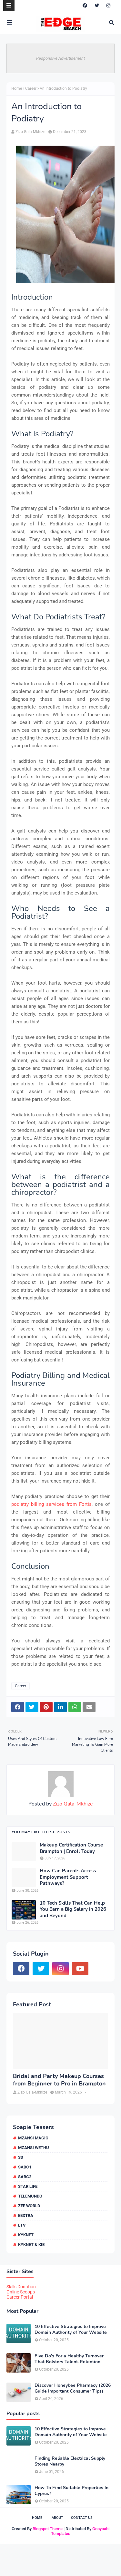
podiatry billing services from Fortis (51, 1504)
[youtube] (80, 1969)
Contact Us (82, 2518)
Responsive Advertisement (60, 58)
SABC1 (25, 2167)
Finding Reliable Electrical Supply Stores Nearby (70, 2461)
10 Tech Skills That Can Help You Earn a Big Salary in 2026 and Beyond (73, 1909)
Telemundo (30, 2196)
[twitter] (97, 5)
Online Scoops (21, 2292)
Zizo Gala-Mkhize (30, 132)
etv (22, 2225)
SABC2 (25, 2177)
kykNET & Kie (31, 2245)
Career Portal (20, 2297)
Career (31, 88)
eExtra (26, 2215)
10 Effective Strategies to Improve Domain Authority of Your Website (71, 2330)
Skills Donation (21, 2287)
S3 (20, 2157)
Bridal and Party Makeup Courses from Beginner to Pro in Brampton (59, 2080)
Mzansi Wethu (34, 2148)
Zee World (29, 2206)
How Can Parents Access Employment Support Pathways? (68, 1877)
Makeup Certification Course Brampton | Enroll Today (71, 1848)
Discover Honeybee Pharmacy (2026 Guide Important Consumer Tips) (73, 2388)
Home (17, 88)
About (57, 2518)
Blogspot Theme (48, 2529)
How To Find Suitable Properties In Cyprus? (71, 2491)
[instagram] (108, 5)
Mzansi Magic (33, 2138)
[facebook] (85, 5)
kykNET (26, 2235)
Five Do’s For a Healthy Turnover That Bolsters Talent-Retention (69, 2359)
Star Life (28, 2186)
